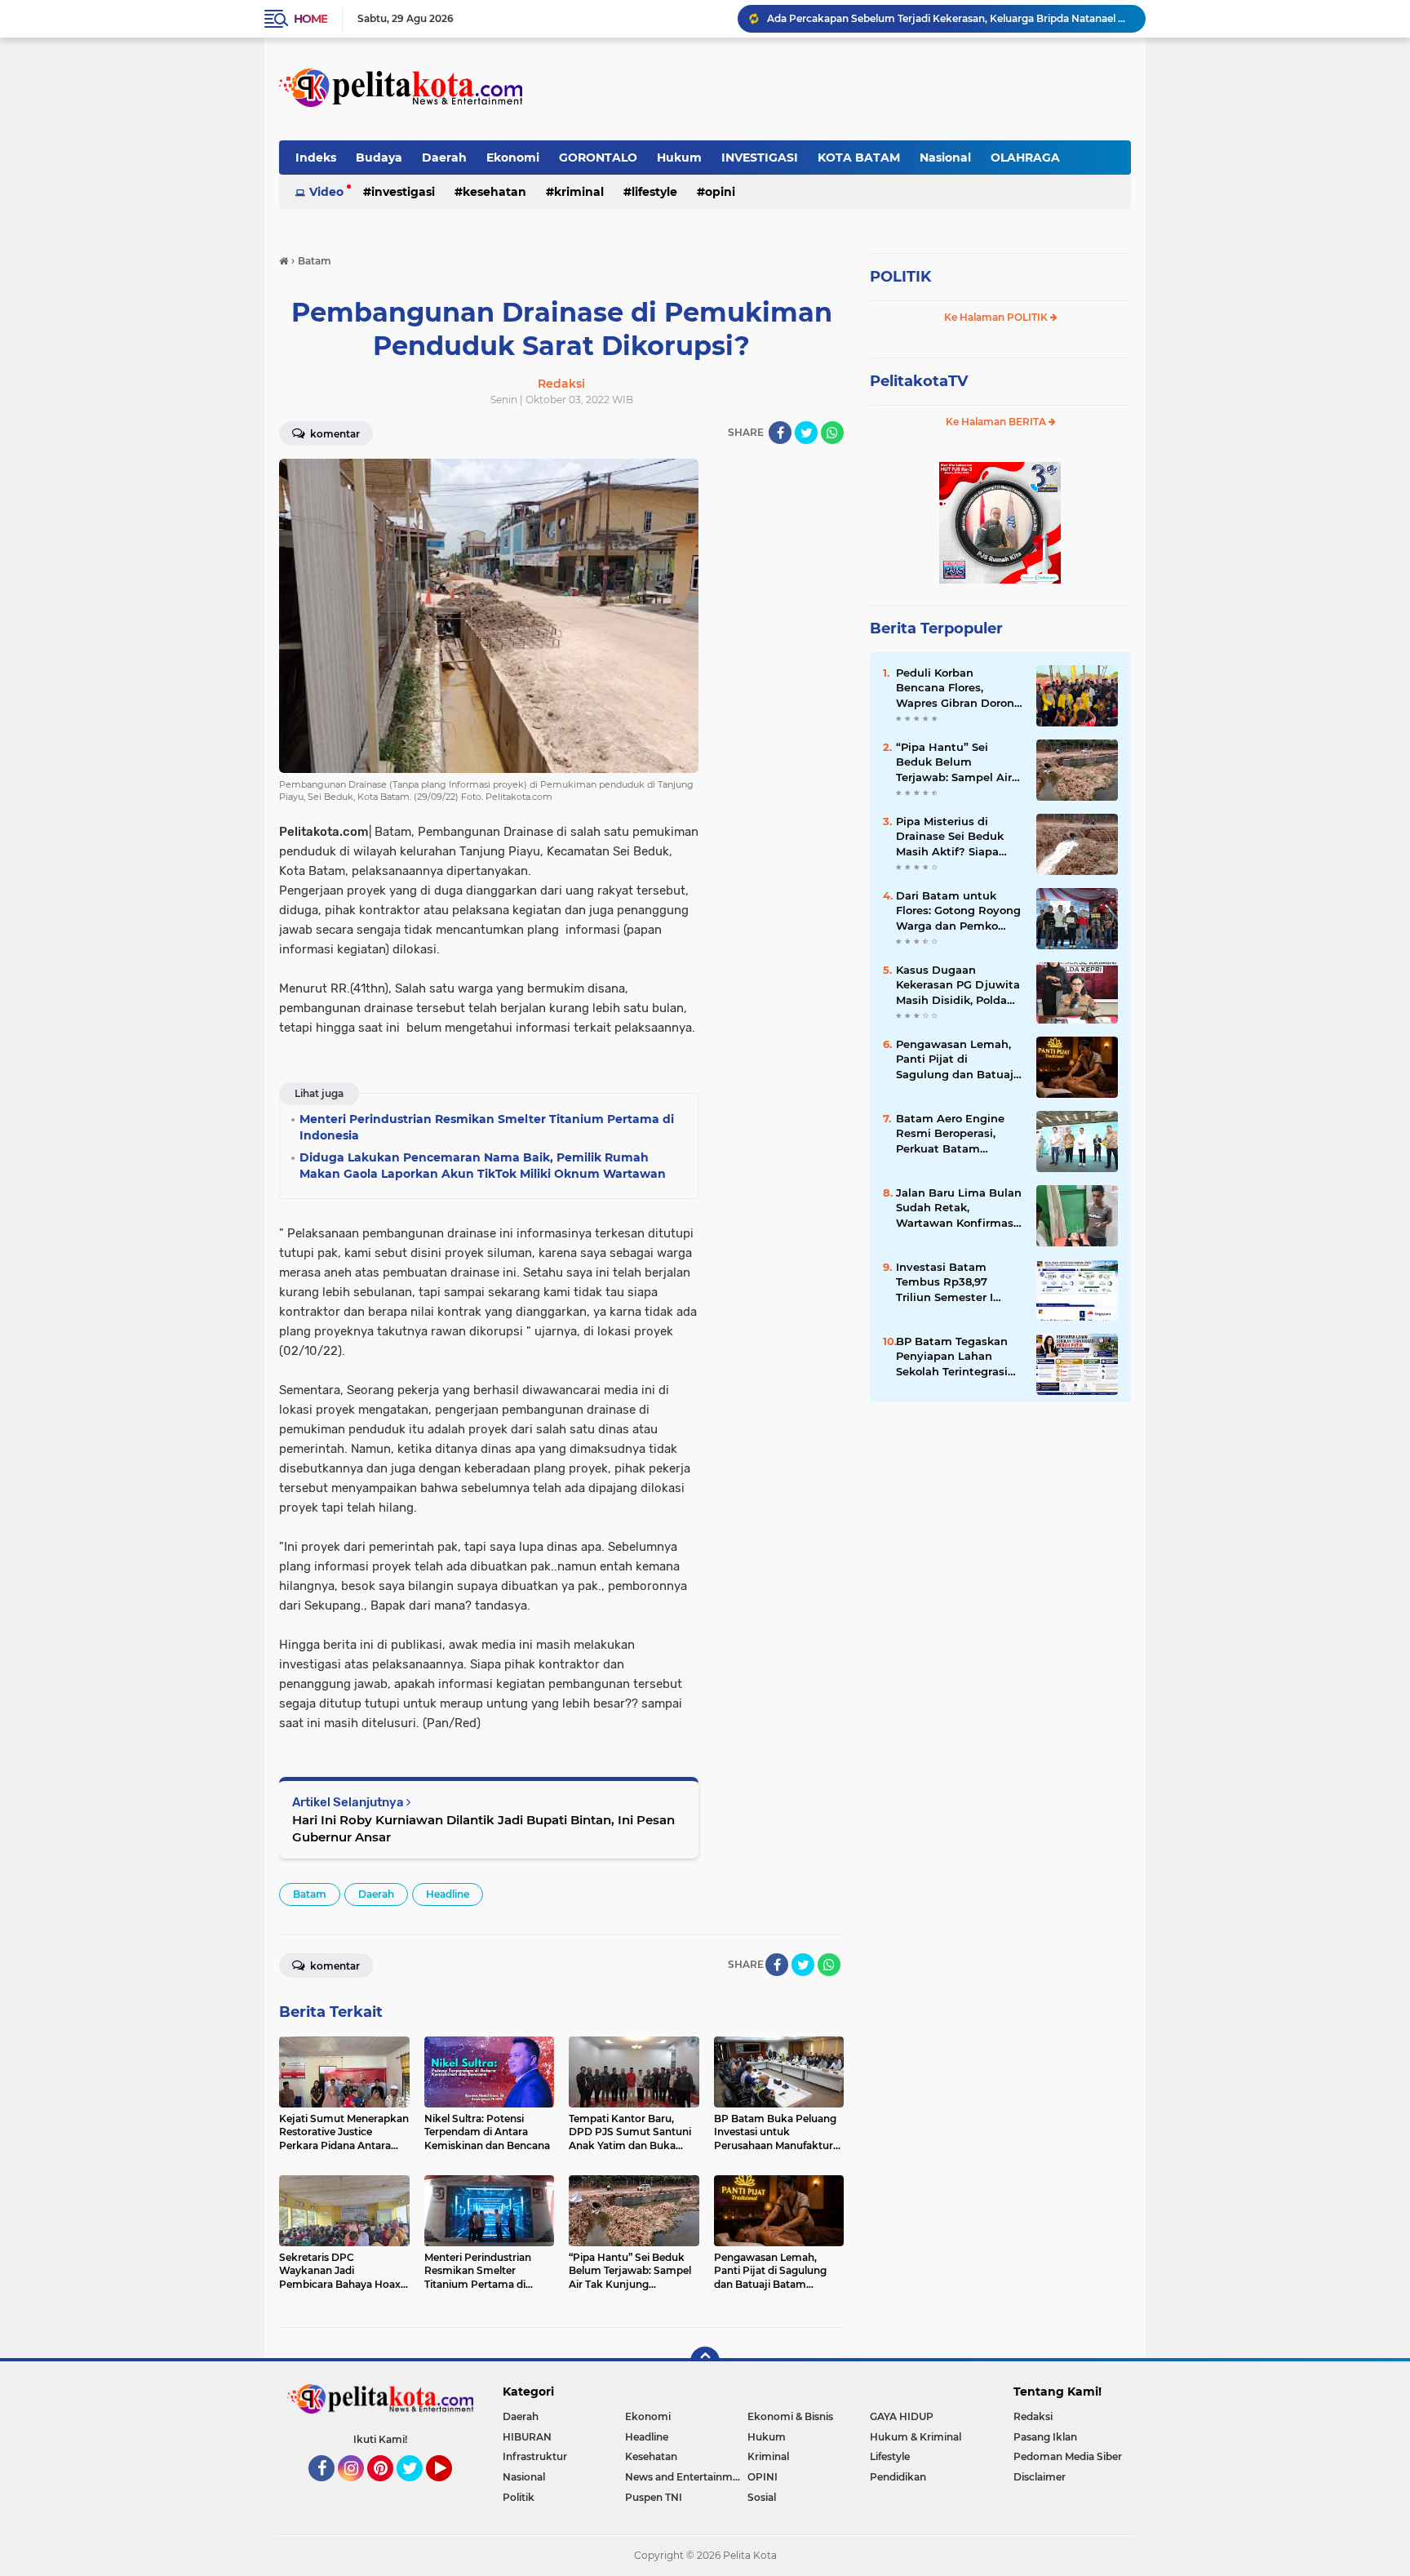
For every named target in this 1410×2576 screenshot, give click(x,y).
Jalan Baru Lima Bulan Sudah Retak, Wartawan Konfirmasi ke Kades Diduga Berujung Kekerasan (959, 1208)
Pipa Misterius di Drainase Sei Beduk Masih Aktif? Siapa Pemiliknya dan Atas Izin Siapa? (953, 837)
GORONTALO (598, 158)
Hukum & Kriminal (916, 2437)
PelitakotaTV (919, 381)
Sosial (762, 2497)
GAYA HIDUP (902, 2416)
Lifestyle (654, 192)
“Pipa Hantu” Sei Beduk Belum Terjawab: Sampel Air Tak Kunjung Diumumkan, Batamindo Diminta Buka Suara (954, 762)
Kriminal (579, 192)
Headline (448, 1894)
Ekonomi (513, 158)
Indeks (316, 158)
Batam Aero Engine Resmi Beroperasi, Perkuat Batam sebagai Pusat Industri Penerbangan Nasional (959, 1134)
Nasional (945, 158)
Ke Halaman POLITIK (997, 317)
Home (310, 19)
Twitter (417, 2489)
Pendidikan (898, 2477)
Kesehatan (494, 192)
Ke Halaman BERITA (997, 422)
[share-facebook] (780, 433)
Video (326, 192)
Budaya (379, 158)
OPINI (720, 192)
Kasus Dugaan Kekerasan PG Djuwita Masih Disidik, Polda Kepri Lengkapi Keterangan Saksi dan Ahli (958, 985)
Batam (310, 1894)
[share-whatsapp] (832, 433)
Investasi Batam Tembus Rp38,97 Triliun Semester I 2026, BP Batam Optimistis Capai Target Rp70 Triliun (949, 1282)
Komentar (334, 434)
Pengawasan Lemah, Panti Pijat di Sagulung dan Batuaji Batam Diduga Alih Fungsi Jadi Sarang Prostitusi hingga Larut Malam (956, 1059)
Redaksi (1033, 2416)
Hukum (679, 158)
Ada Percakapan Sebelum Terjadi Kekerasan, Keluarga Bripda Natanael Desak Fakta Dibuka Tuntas (949, 18)
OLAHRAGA (1025, 158)
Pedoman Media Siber (1068, 2456)
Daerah (444, 158)
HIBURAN (527, 2437)
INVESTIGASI (760, 158)
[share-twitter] (806, 433)
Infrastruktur (535, 2456)
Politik (519, 2497)
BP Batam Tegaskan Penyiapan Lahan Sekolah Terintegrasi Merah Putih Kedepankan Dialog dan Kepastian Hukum (958, 1357)
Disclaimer (1040, 2477)
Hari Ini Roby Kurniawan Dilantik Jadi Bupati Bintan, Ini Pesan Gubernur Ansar (483, 1828)
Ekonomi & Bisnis (790, 2416)
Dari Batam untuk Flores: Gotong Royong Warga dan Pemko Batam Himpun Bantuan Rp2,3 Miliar (958, 911)
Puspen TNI (654, 2497)
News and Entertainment (686, 2477)
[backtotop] (705, 2361)
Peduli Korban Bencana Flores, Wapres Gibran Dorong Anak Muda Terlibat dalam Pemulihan (959, 688)
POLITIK (900, 277)
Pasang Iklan (1045, 2437)
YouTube (450, 2489)
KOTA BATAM (859, 158)
